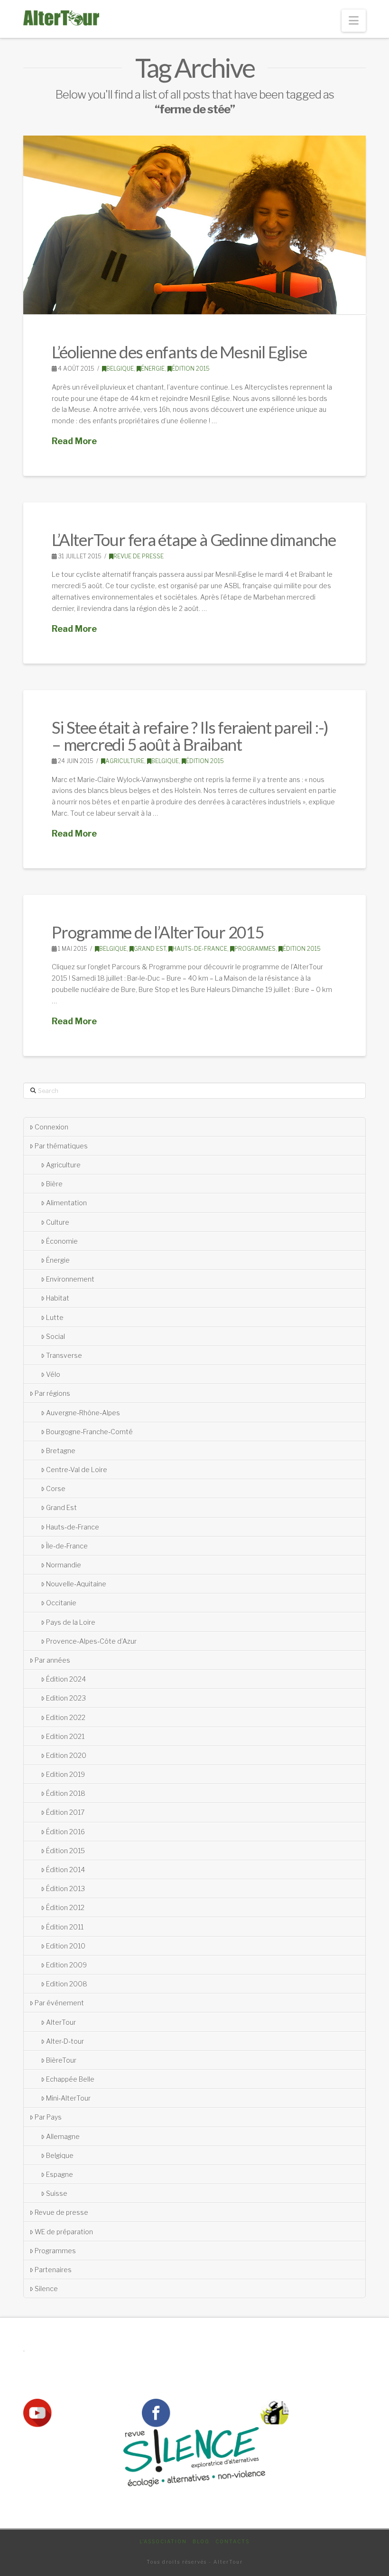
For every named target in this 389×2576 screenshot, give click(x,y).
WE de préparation (64, 2232)
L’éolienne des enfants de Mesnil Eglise (179, 352)
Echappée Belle (70, 2079)
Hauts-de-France (200, 949)
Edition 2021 (65, 1736)
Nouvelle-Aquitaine (76, 1584)
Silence (46, 2289)
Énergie (153, 369)
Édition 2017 (65, 1812)
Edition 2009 (66, 1965)
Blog (201, 2541)
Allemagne (63, 2136)
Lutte (55, 1317)
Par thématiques (61, 1146)
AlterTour (61, 2022)
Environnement (70, 1279)
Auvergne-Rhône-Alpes (83, 1413)
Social (56, 1336)
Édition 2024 (66, 1679)
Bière (54, 1184)
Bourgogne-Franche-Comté (89, 1432)
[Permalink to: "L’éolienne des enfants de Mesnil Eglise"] (194, 225)
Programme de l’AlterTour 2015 (157, 932)
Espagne (60, 2174)
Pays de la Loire (71, 1622)
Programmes (255, 949)
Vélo (53, 1374)
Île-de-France (67, 1546)
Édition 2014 (65, 1870)
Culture (58, 1222)
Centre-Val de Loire (77, 1470)
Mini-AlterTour (68, 2098)
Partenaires (53, 2270)
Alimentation (66, 1203)
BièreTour (61, 2060)
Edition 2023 (66, 1698)
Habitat (58, 1298)
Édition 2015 (191, 369)
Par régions (52, 1393)
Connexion (51, 1127)
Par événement (59, 2003)
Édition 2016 (65, 1832)
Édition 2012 (65, 1907)
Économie (62, 1241)
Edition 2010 (66, 1946)
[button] (354, 21)
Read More (74, 441)
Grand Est (150, 949)
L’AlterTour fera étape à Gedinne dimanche (194, 539)
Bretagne (61, 1451)
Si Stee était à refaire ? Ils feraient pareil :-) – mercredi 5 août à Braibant (190, 736)
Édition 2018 (66, 1793)
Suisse (57, 2193)
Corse (56, 1488)
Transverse (64, 1355)
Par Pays (48, 2117)
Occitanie (61, 1603)
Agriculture (125, 761)
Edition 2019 (65, 1774)
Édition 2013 (65, 1889)
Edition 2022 (66, 1717)
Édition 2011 (65, 1927)
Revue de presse (139, 556)
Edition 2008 (67, 1984)
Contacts (232, 2541)
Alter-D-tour (65, 2041)
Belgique (120, 369)
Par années (52, 1660)
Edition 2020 (66, 1755)
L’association (163, 2541)
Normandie (64, 1565)
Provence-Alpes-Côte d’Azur (91, 1641)
